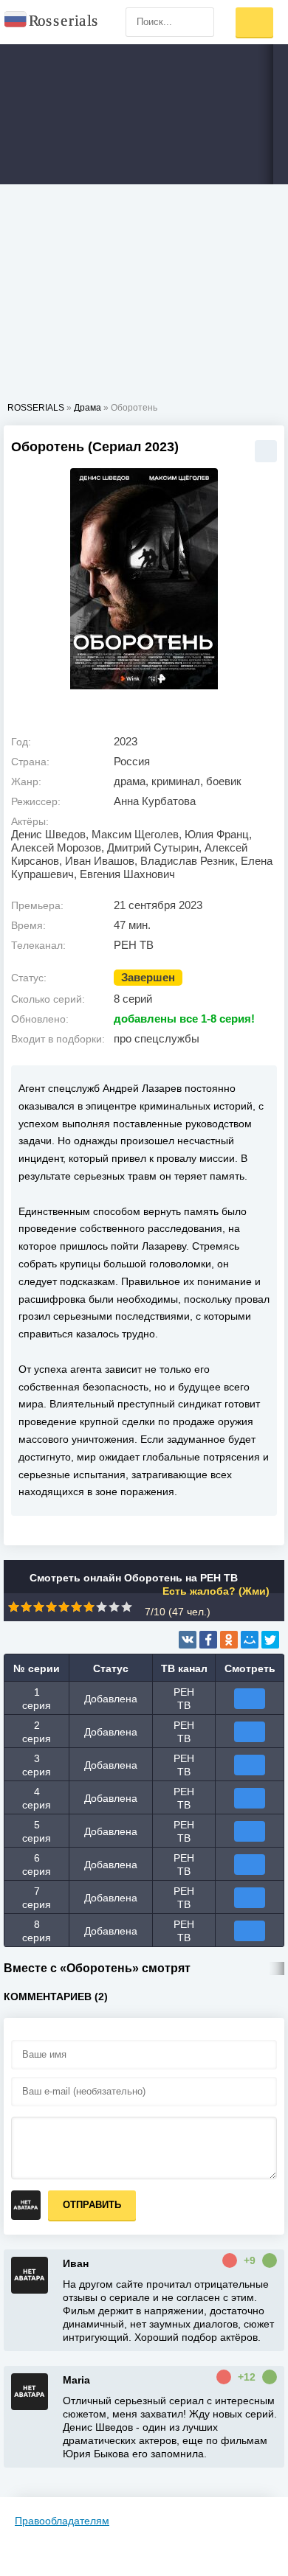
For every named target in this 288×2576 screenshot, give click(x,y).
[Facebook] (208, 1640)
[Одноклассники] (229, 1640)
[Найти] (199, 22)
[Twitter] (270, 1640)
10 (127, 1607)
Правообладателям (62, 2521)
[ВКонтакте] (188, 1640)
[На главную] (52, 22)
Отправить (92, 2205)
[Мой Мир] (250, 1640)
